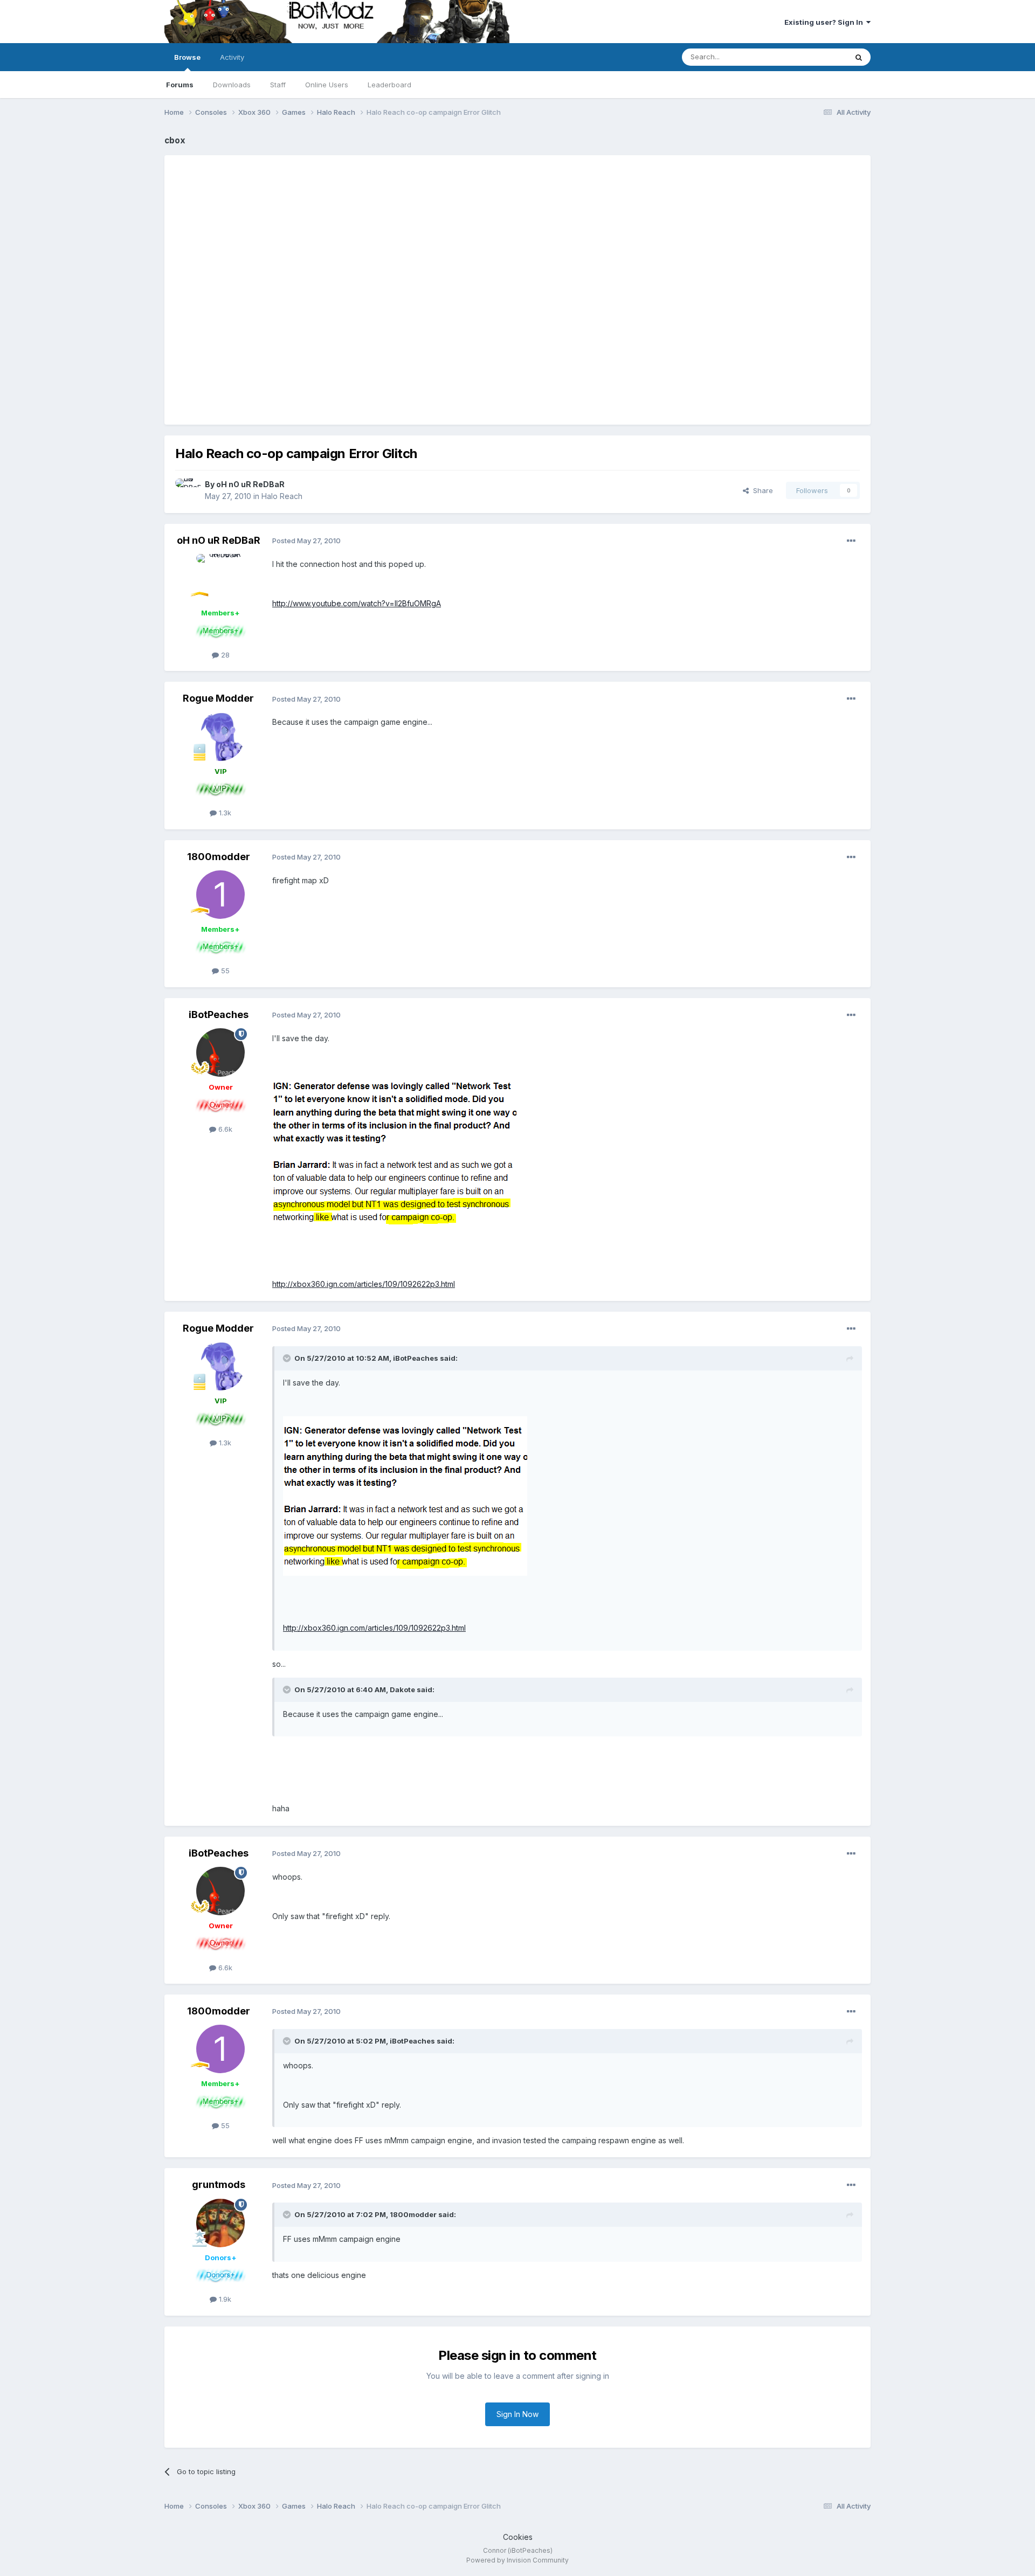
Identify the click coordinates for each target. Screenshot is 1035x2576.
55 (224, 971)
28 (224, 655)
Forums (180, 85)
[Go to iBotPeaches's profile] (220, 1052)
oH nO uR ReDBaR (250, 484)
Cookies (518, 2537)
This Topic (815, 57)
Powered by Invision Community (517, 2560)
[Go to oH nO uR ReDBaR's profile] (187, 490)
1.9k (224, 2299)
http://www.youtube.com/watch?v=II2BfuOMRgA (357, 603)
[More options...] (851, 541)
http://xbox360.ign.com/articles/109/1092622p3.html (364, 1284)
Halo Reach (282, 496)
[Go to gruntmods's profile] (220, 2223)
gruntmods (219, 2184)
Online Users (327, 85)
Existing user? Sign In (825, 22)
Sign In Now (517, 2414)
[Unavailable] (394, 1151)
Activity (232, 57)
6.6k (224, 1129)
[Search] (859, 57)
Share (761, 490)
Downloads (232, 85)
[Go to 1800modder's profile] (220, 895)
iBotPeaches (219, 1015)
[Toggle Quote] (288, 1358)
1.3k (224, 813)
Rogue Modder (218, 698)
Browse (187, 57)
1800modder (219, 857)
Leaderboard (389, 85)
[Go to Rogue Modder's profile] (220, 737)
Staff (278, 85)
